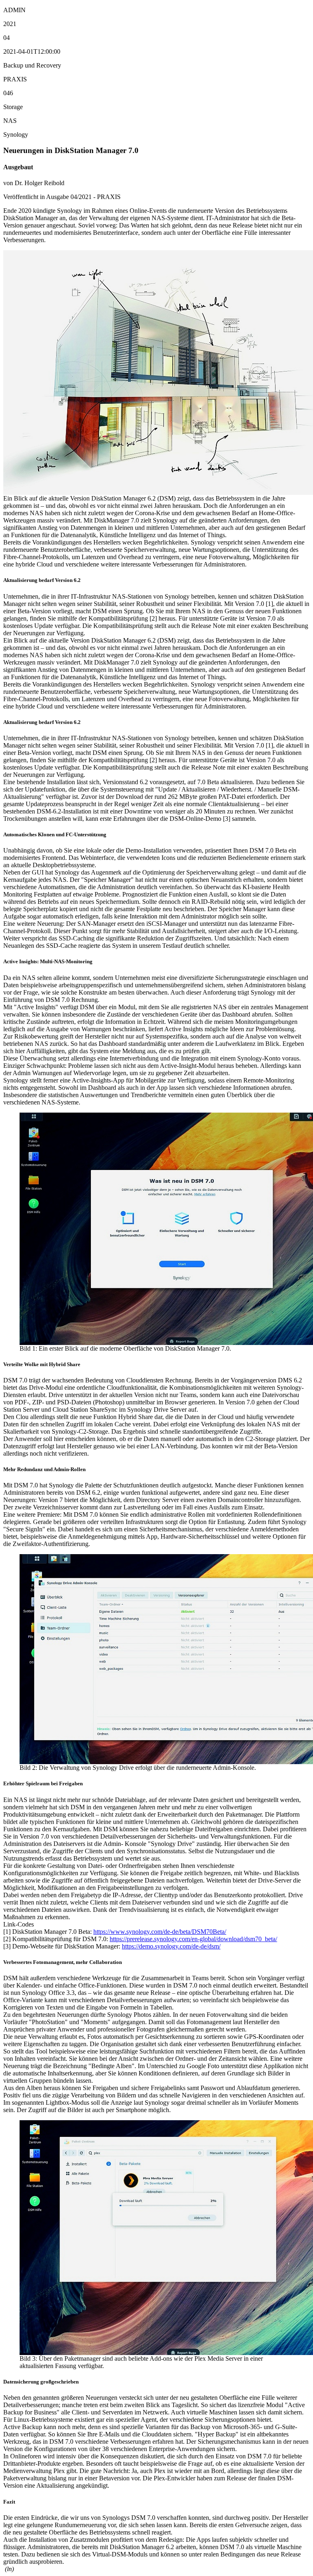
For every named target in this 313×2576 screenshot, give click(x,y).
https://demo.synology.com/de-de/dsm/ (171, 1946)
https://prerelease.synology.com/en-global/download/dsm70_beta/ (193, 1939)
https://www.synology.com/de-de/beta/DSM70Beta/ (160, 1932)
